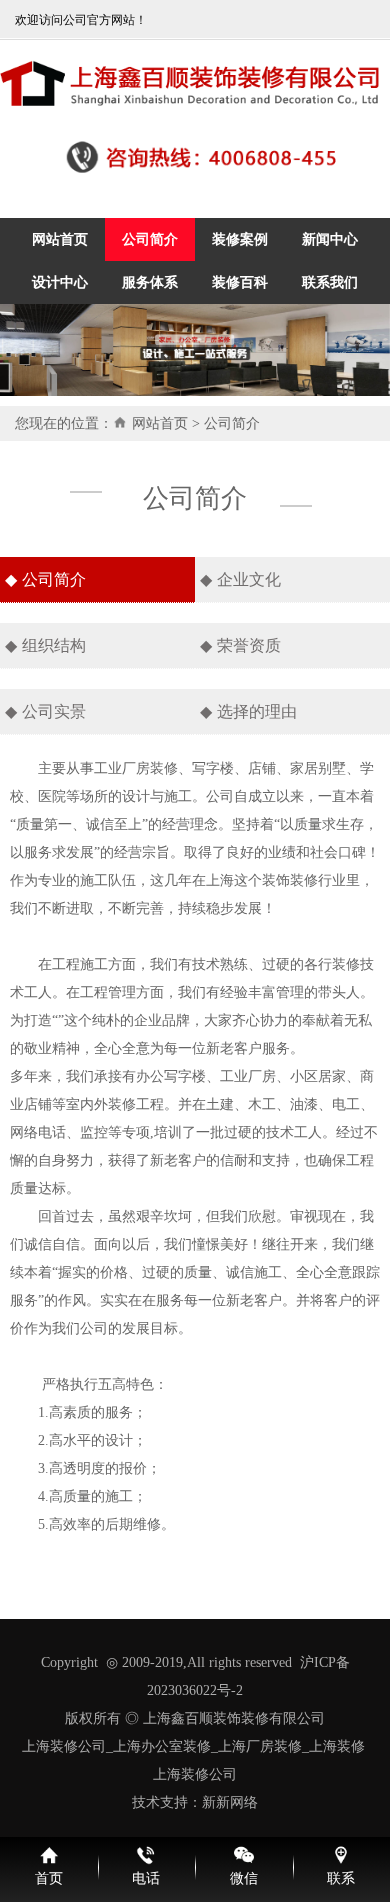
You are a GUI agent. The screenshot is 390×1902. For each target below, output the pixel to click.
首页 (49, 1878)
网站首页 (160, 423)
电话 (146, 1878)
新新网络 (230, 1802)
